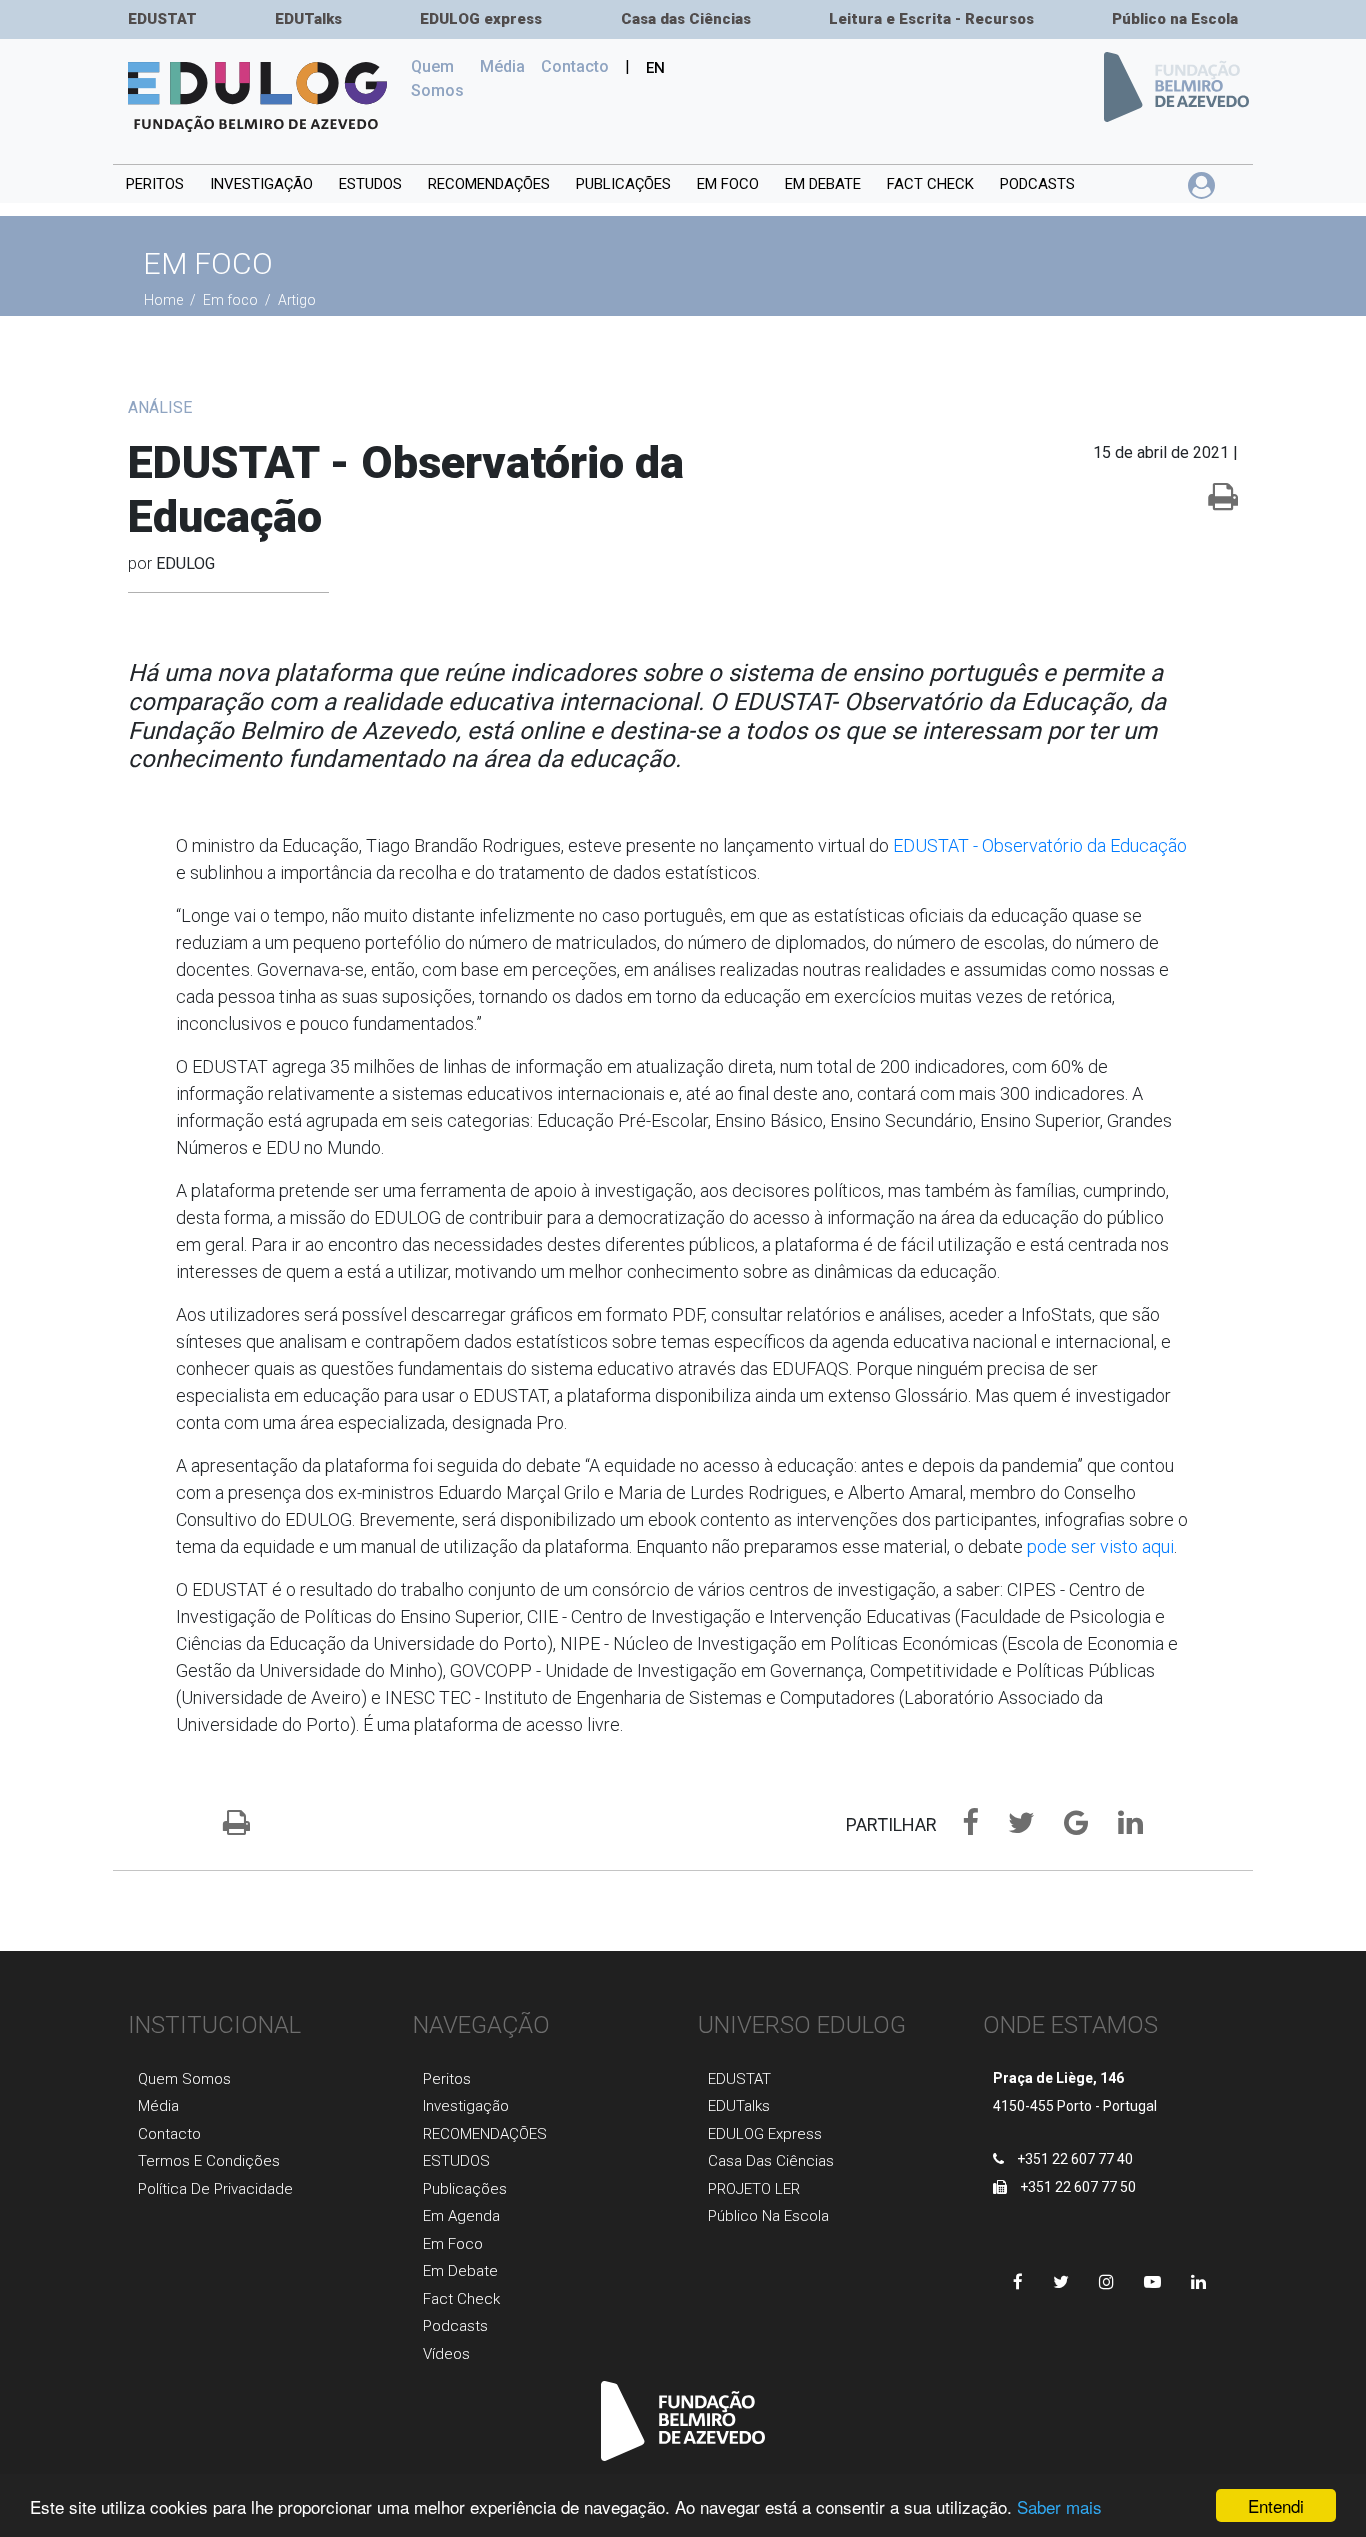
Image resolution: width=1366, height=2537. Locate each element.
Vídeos (446, 2354)
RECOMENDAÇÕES (489, 184)
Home (165, 300)
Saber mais (1059, 2506)
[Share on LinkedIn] (1118, 1826)
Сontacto (575, 66)
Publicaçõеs (465, 2189)
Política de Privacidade (215, 2189)
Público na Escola (1175, 19)
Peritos (155, 184)
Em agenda (461, 2216)
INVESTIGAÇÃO (261, 184)
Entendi (1276, 2505)
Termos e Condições (209, 2161)
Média (502, 66)
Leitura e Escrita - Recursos (931, 19)
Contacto (169, 2134)
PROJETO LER (754, 2189)
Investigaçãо (466, 2106)
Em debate (823, 184)
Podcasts (1037, 184)
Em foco (728, 184)
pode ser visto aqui (1100, 1546)
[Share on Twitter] (1011, 1826)
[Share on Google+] (1066, 1826)
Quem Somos (441, 78)
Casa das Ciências (686, 19)
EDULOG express (481, 19)
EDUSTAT (162, 19)
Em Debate (460, 2271)
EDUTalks (308, 19)
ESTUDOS (370, 184)
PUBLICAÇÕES (623, 184)
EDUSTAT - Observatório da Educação (1040, 845)
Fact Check (930, 184)
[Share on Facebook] (960, 1826)
